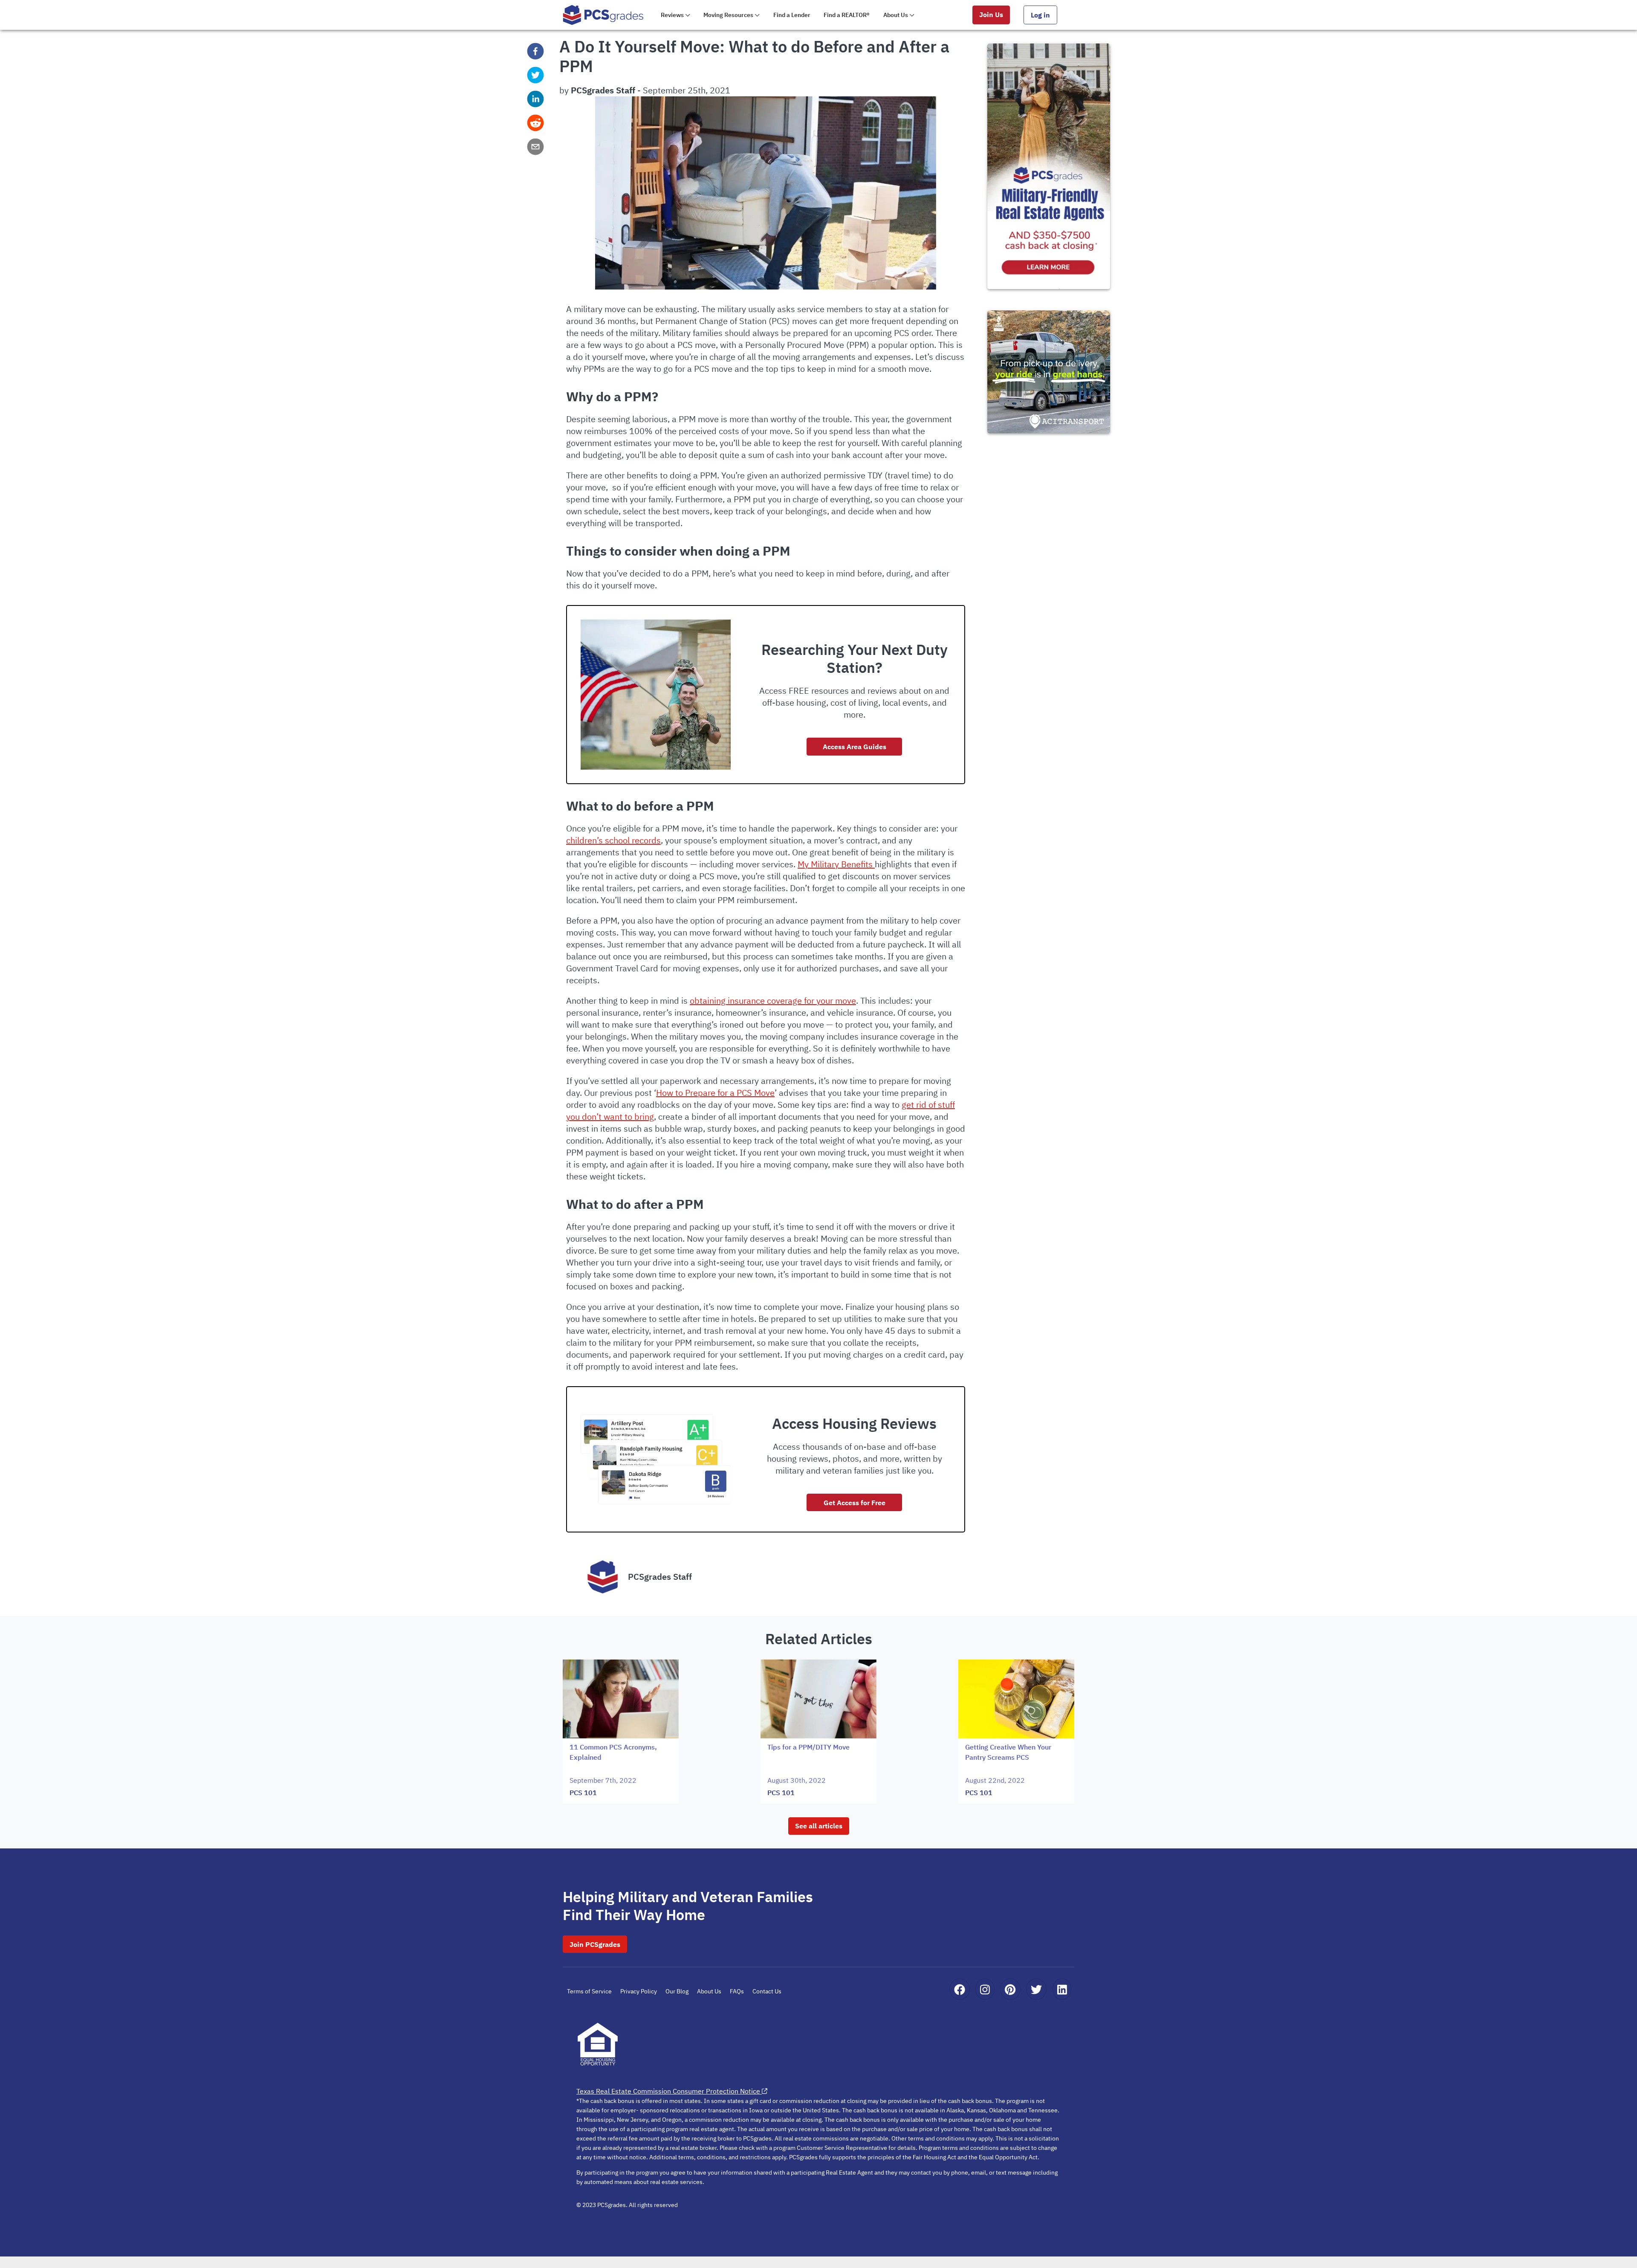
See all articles (819, 1826)
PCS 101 (583, 1793)
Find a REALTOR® (847, 15)
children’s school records (613, 840)
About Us (709, 1991)
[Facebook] (960, 1989)
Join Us (991, 14)
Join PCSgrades (595, 1944)
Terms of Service (589, 1991)
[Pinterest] (1010, 1989)
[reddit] (535, 123)
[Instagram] (985, 1989)
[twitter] (535, 75)
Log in (1040, 15)
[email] (535, 147)
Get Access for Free (855, 1503)
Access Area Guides (855, 747)
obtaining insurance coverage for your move (773, 1001)
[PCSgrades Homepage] (603, 15)
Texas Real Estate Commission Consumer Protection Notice (668, 2091)
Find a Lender (792, 15)
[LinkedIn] (1062, 1989)
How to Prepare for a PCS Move (715, 1093)
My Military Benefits (836, 864)
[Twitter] (1036, 1989)
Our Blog (677, 1991)
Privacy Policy (639, 1991)
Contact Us (767, 1991)
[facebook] (535, 51)
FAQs (737, 1991)
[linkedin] (535, 99)
